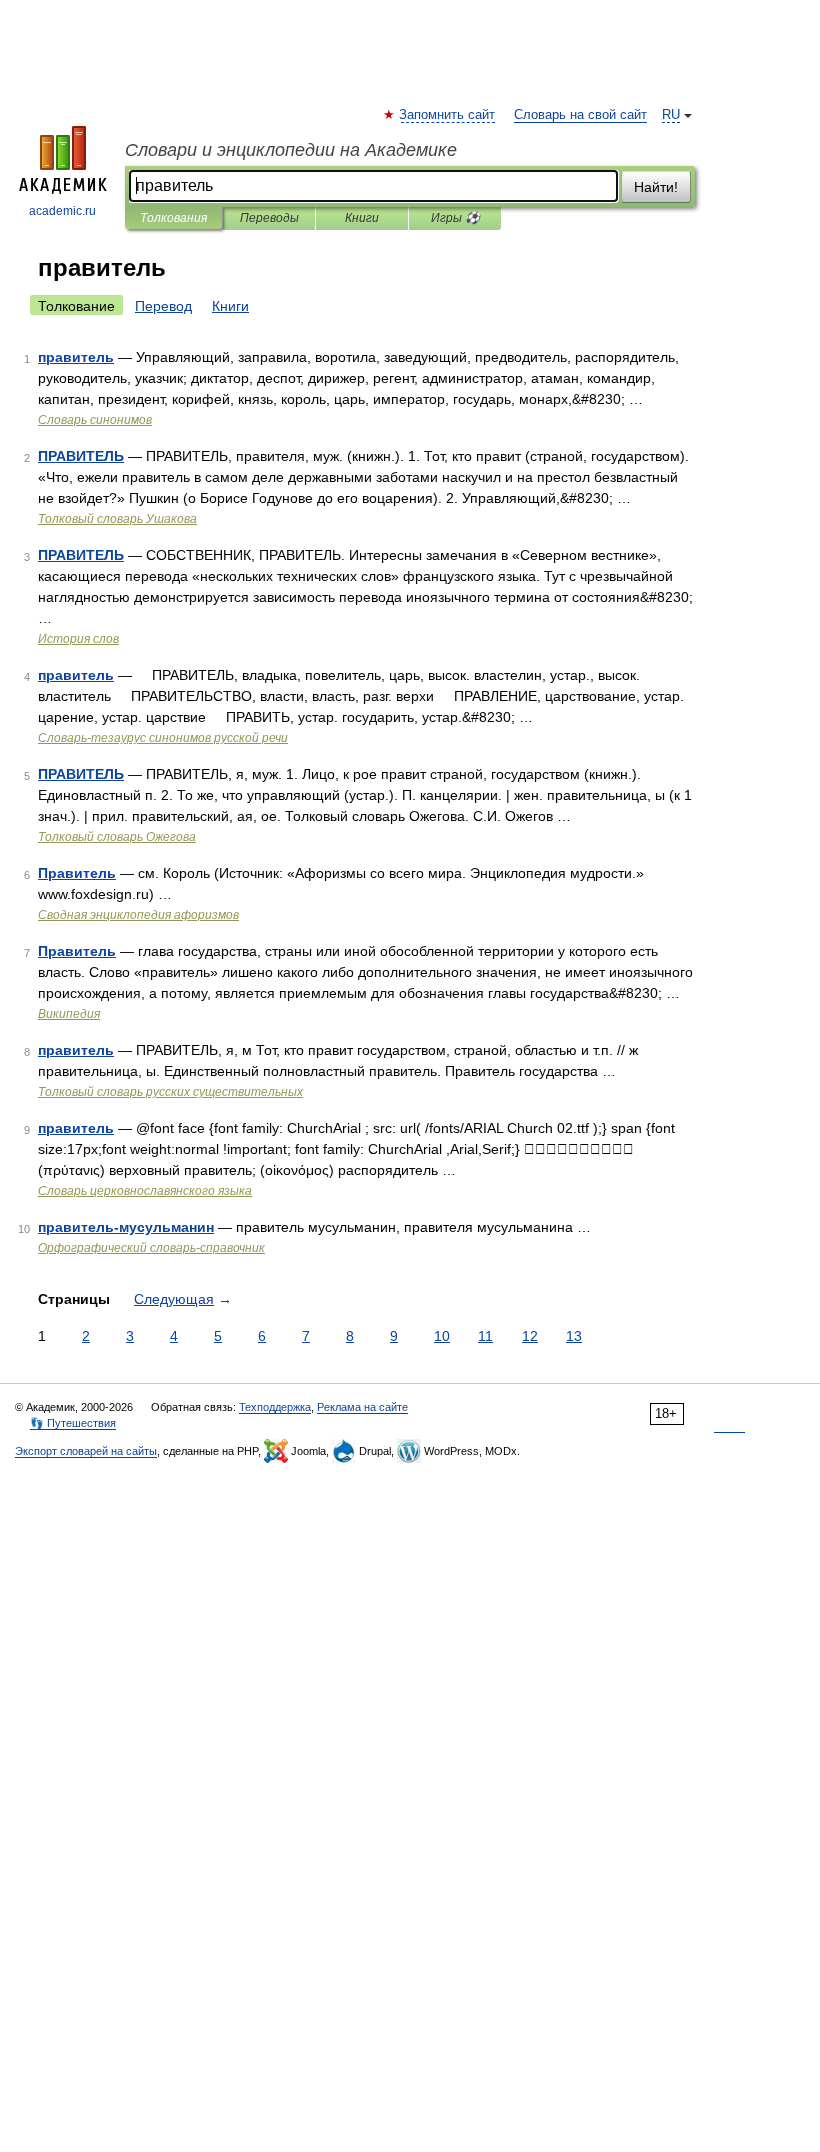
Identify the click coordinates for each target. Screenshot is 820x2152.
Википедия (69, 1014)
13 (574, 1336)
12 (530, 1336)
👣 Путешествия (73, 1423)
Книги (362, 218)
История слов (78, 639)
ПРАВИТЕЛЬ (81, 456)
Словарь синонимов (95, 420)
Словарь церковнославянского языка (145, 1191)
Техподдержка (275, 1407)
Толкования (173, 218)
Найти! (656, 187)
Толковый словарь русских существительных (170, 1092)
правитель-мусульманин (126, 1227)
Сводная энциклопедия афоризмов (138, 915)
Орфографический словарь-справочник (151, 1248)
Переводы (269, 218)
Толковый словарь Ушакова (117, 519)
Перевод (163, 306)
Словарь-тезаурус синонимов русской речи (163, 738)
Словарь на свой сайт (580, 115)
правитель (76, 357)
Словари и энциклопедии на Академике (291, 150)
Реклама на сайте (362, 1407)
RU (671, 115)
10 (442, 1336)
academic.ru (62, 211)
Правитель (77, 873)
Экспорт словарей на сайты (86, 1451)
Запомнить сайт (448, 115)
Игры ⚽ (455, 218)
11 (485, 1336)
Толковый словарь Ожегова (117, 837)
